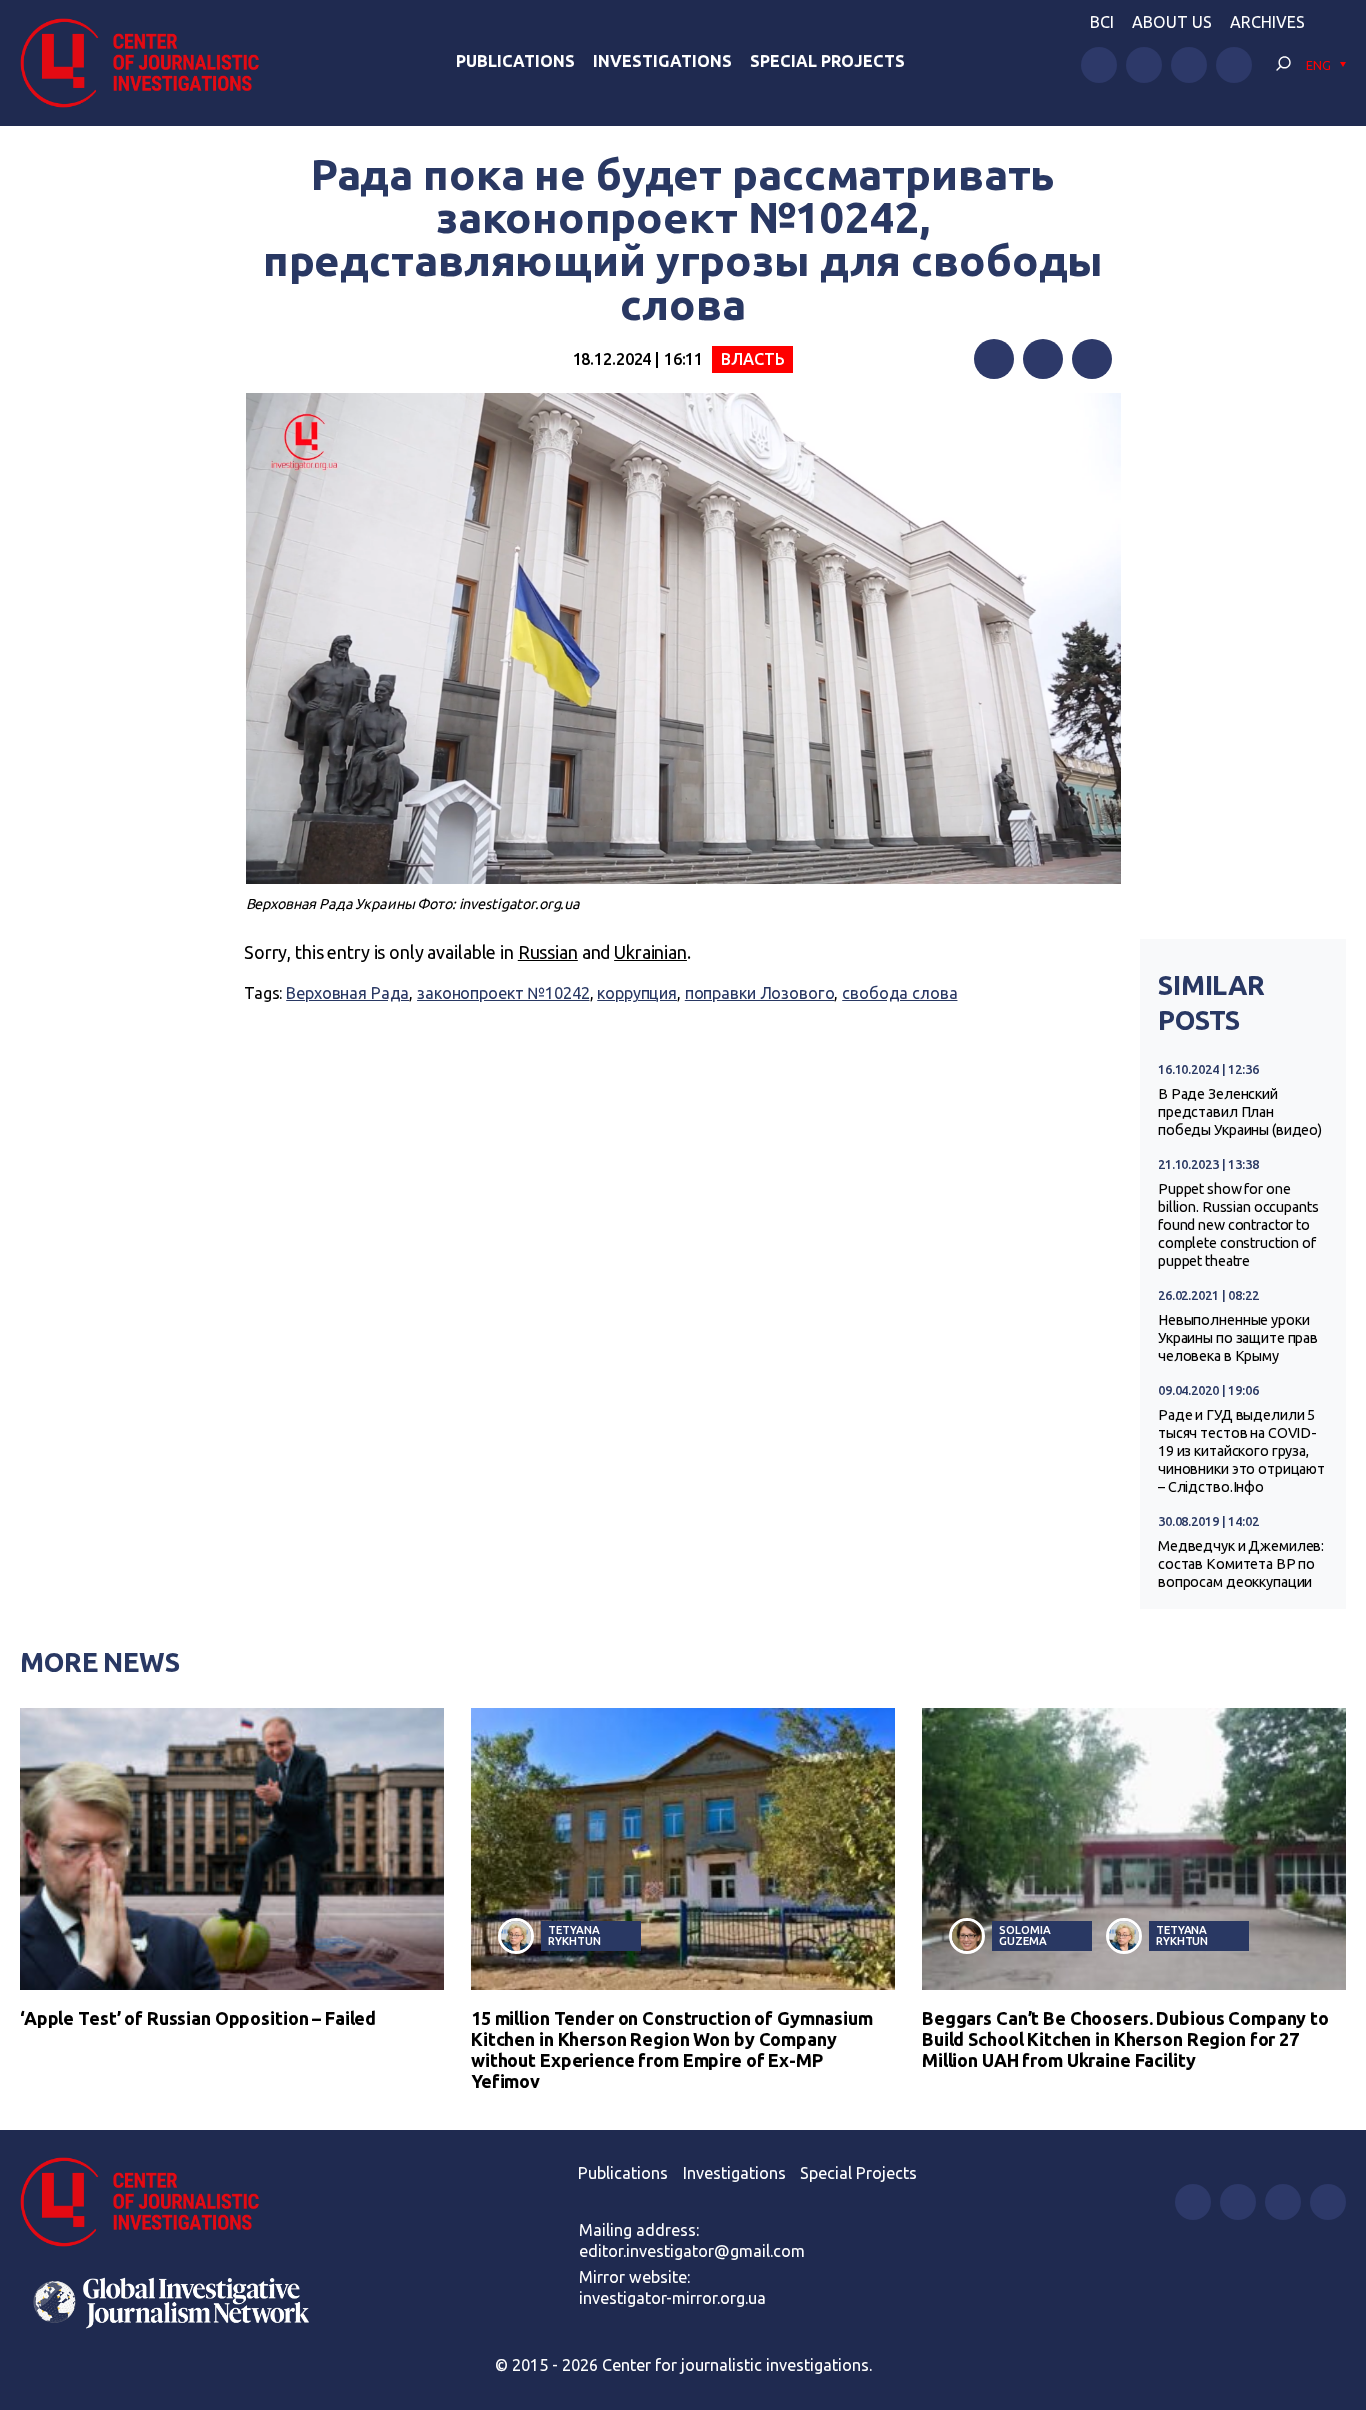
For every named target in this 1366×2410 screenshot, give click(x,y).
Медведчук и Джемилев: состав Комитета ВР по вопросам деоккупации (1241, 1564)
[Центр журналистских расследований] (149, 63)
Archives (1267, 22)
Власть (752, 359)
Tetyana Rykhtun (574, 1935)
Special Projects (827, 61)
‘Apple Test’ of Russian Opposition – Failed (198, 2018)
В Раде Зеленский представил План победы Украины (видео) (1240, 1112)
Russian (548, 952)
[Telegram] (1092, 359)
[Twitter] (1043, 359)
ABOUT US (1172, 22)
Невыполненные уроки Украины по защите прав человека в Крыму (1238, 1338)
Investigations (662, 61)
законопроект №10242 (503, 993)
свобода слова (899, 993)
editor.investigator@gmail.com (692, 2251)
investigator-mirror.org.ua (672, 2298)
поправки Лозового (760, 993)
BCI (1102, 22)
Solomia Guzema (1024, 1935)
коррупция (637, 993)
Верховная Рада (347, 993)
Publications (515, 61)
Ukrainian (650, 952)
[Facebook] (994, 359)
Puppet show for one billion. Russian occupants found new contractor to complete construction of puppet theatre (1238, 1225)
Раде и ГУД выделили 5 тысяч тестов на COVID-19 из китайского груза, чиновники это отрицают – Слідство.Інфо (1241, 1451)
